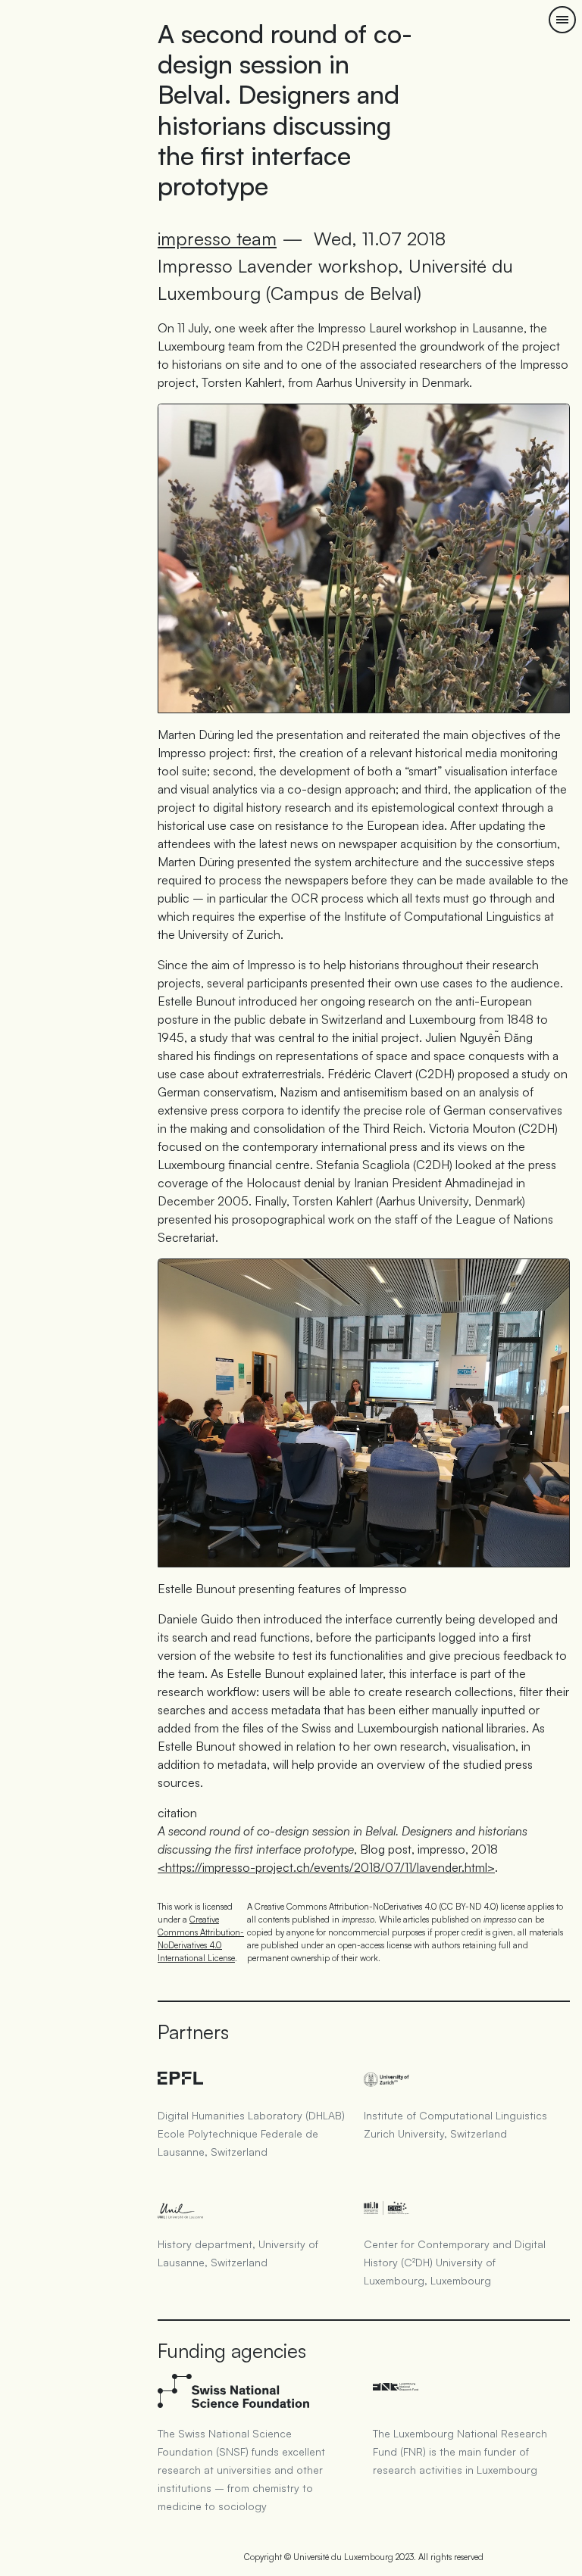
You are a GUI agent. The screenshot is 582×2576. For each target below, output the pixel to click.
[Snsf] (250, 2393)
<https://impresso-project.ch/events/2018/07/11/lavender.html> (326, 1867)
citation (177, 1813)
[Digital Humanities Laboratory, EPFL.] (255, 2075)
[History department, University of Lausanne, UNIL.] (255, 2203)
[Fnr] (465, 2393)
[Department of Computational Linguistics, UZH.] (461, 2075)
